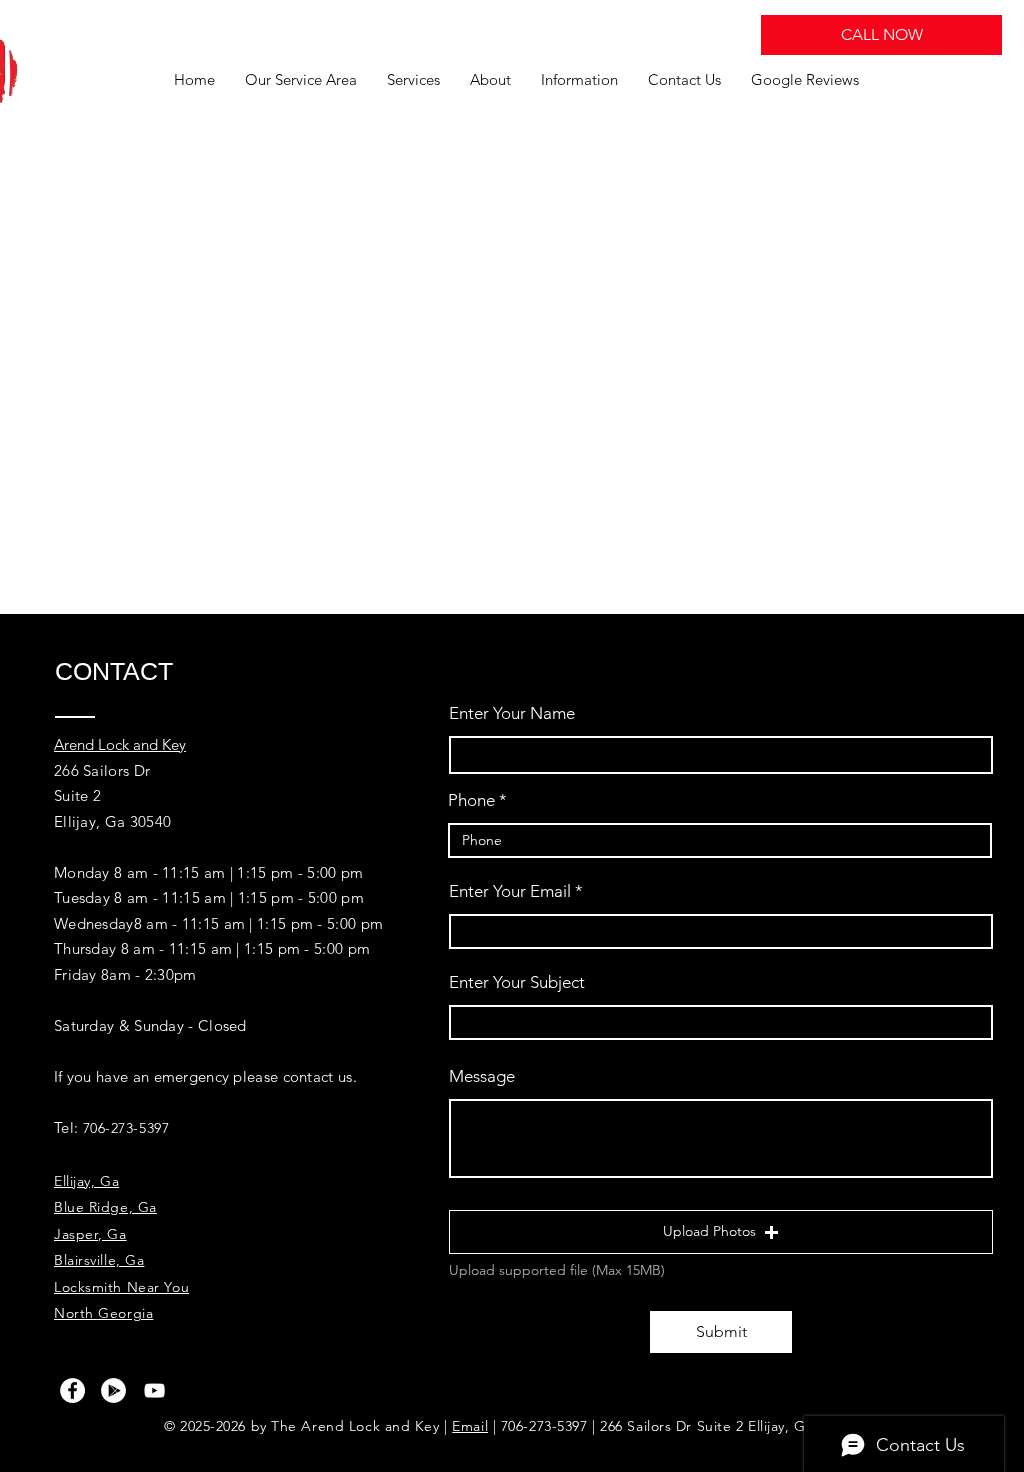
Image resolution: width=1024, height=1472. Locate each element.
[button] (721, 1232)
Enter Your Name (512, 713)
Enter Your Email (510, 891)
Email (470, 1426)
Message (482, 1076)
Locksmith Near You (121, 1287)
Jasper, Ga (90, 1234)
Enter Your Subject (517, 982)
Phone (471, 800)
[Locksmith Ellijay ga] (72, 1390)
